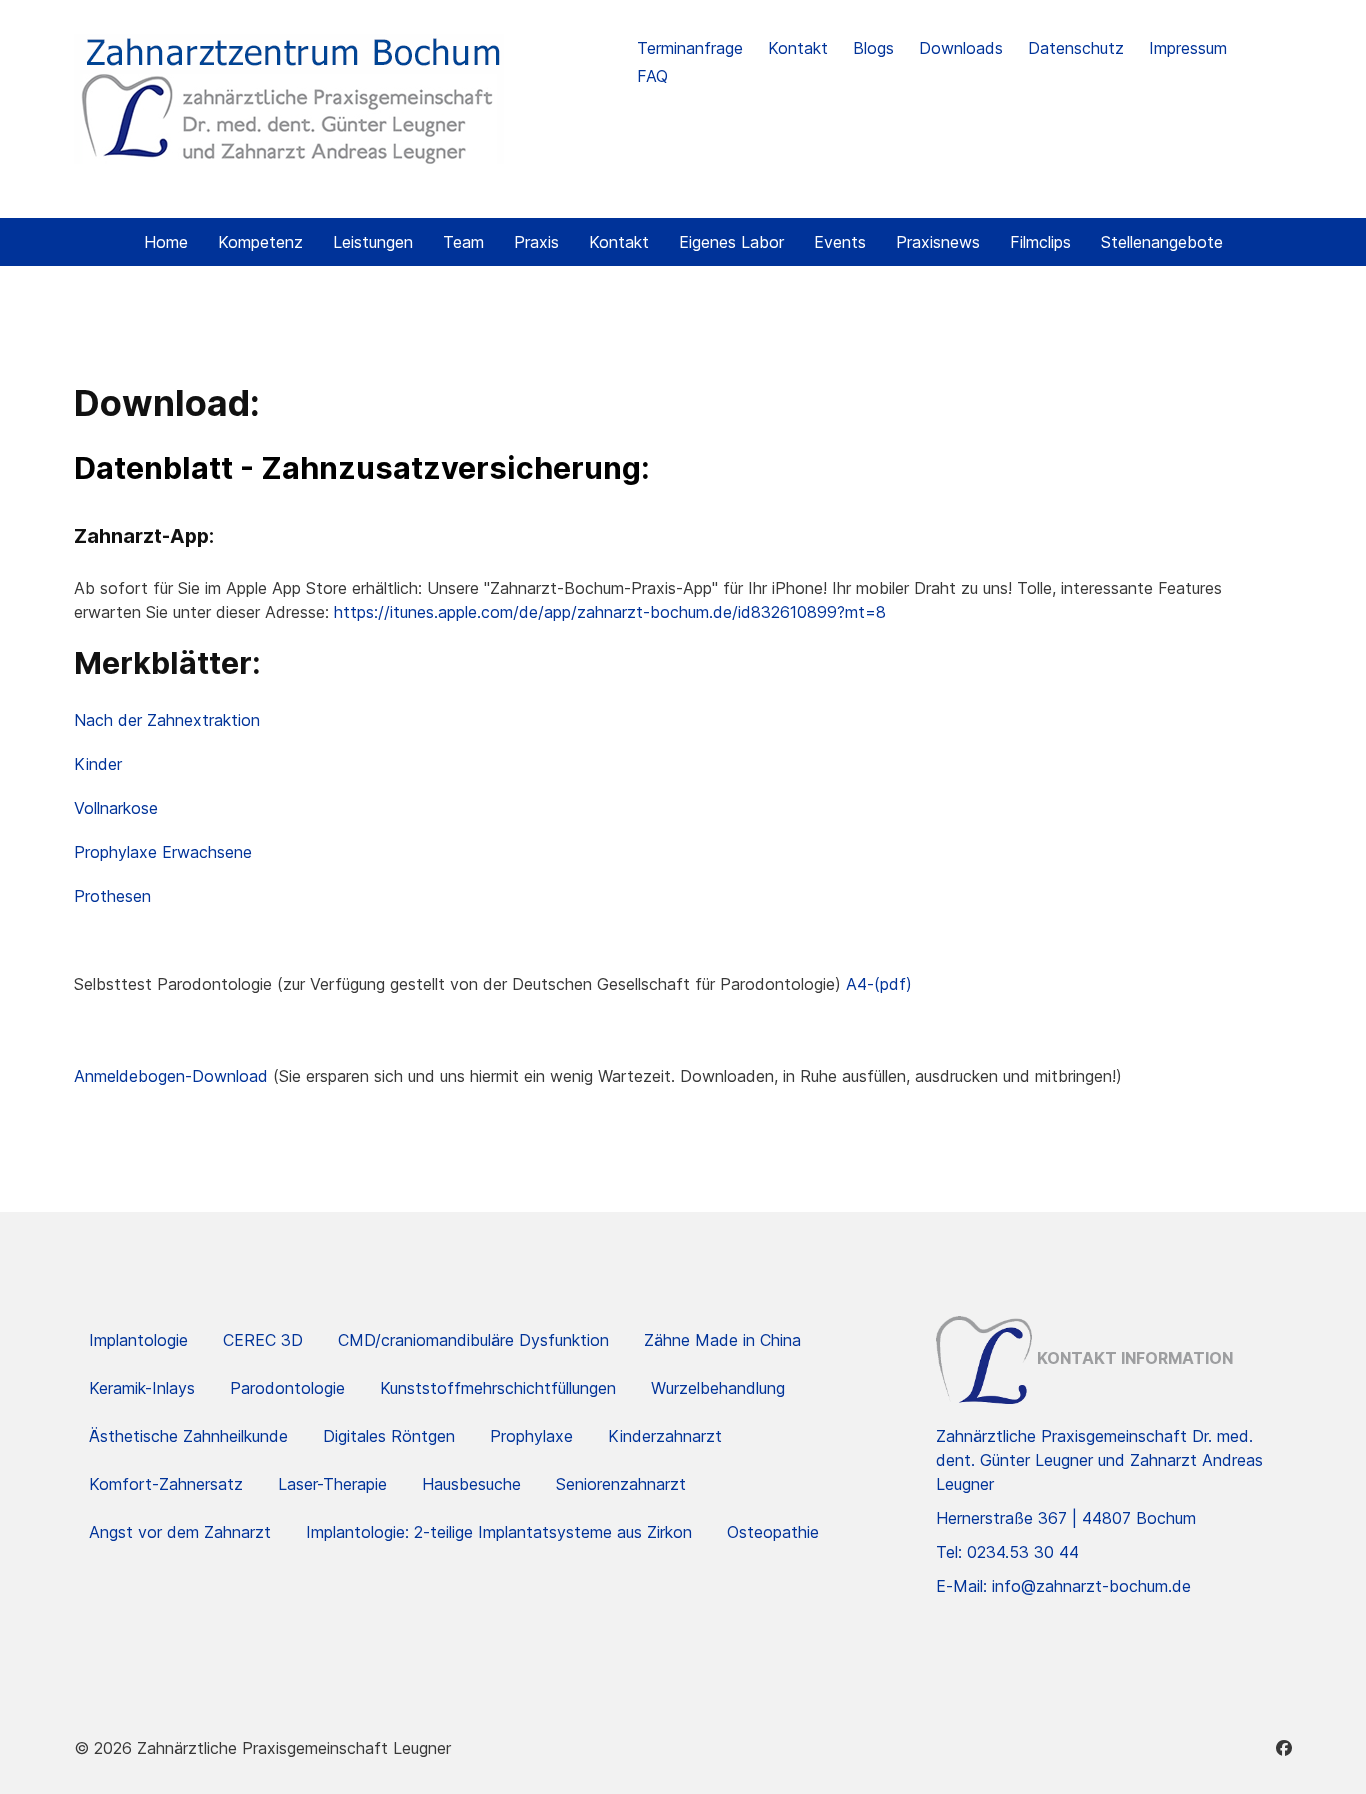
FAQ (652, 76)
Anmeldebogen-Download (171, 1076)
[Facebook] (1284, 1748)
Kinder (98, 764)
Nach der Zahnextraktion (167, 720)
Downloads (961, 48)
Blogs (873, 48)
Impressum (1188, 48)
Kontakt (798, 48)
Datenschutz (1076, 48)
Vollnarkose (116, 808)
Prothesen (112, 896)
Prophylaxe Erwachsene (163, 852)
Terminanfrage (690, 48)
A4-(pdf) (879, 984)
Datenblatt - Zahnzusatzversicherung (357, 468)
